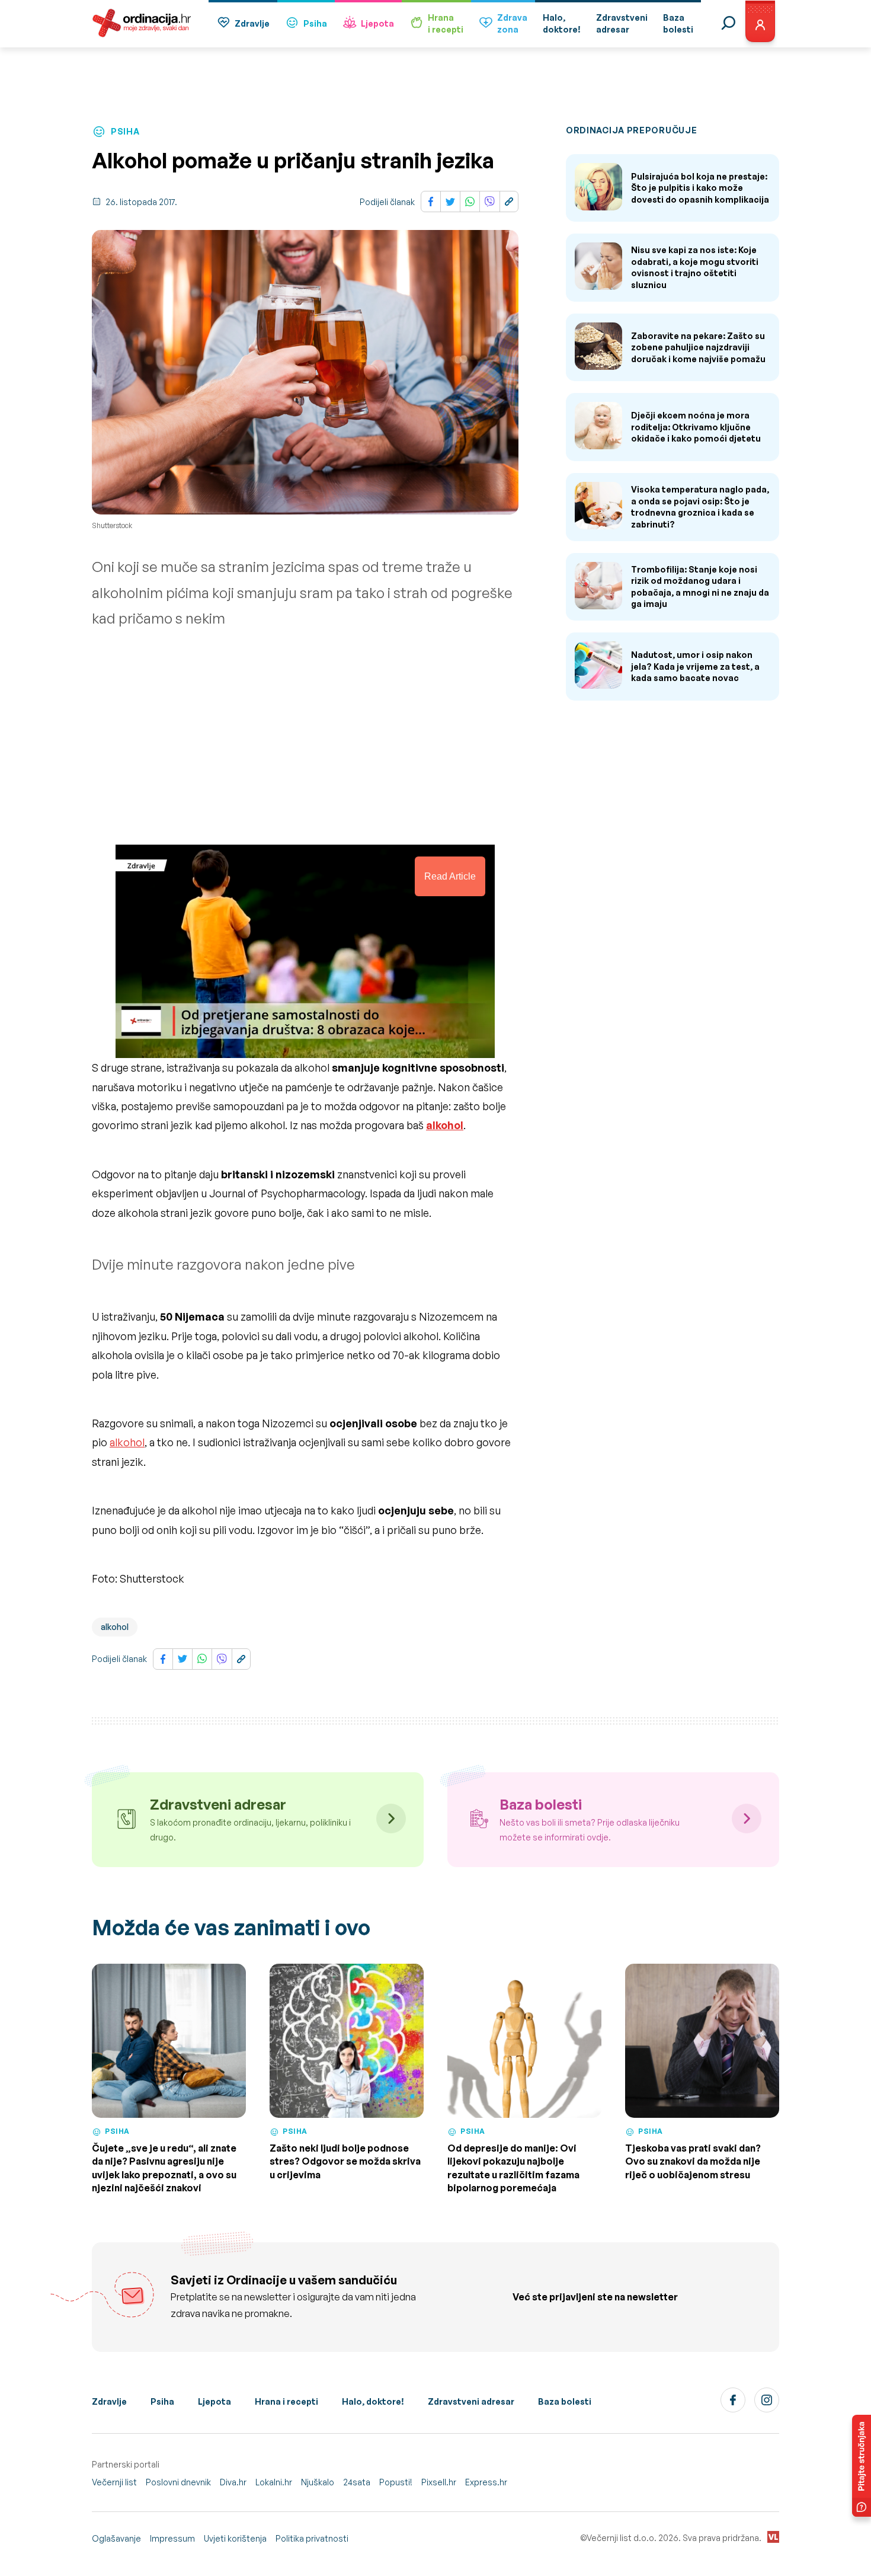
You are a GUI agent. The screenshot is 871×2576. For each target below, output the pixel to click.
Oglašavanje (116, 2538)
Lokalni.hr (274, 2482)
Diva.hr (233, 2482)
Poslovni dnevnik (178, 2482)
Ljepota (377, 23)
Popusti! (396, 2482)
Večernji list (114, 2482)
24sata (357, 2482)
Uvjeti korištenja (235, 2538)
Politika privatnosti (312, 2538)
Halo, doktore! (373, 2401)
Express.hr (486, 2482)
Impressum (172, 2538)
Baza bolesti (565, 2401)
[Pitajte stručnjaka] (862, 2466)
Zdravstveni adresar (471, 2401)
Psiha (315, 23)
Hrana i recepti (286, 2401)
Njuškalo (318, 2482)
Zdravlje (252, 23)
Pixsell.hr (439, 2482)
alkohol (127, 1442)
